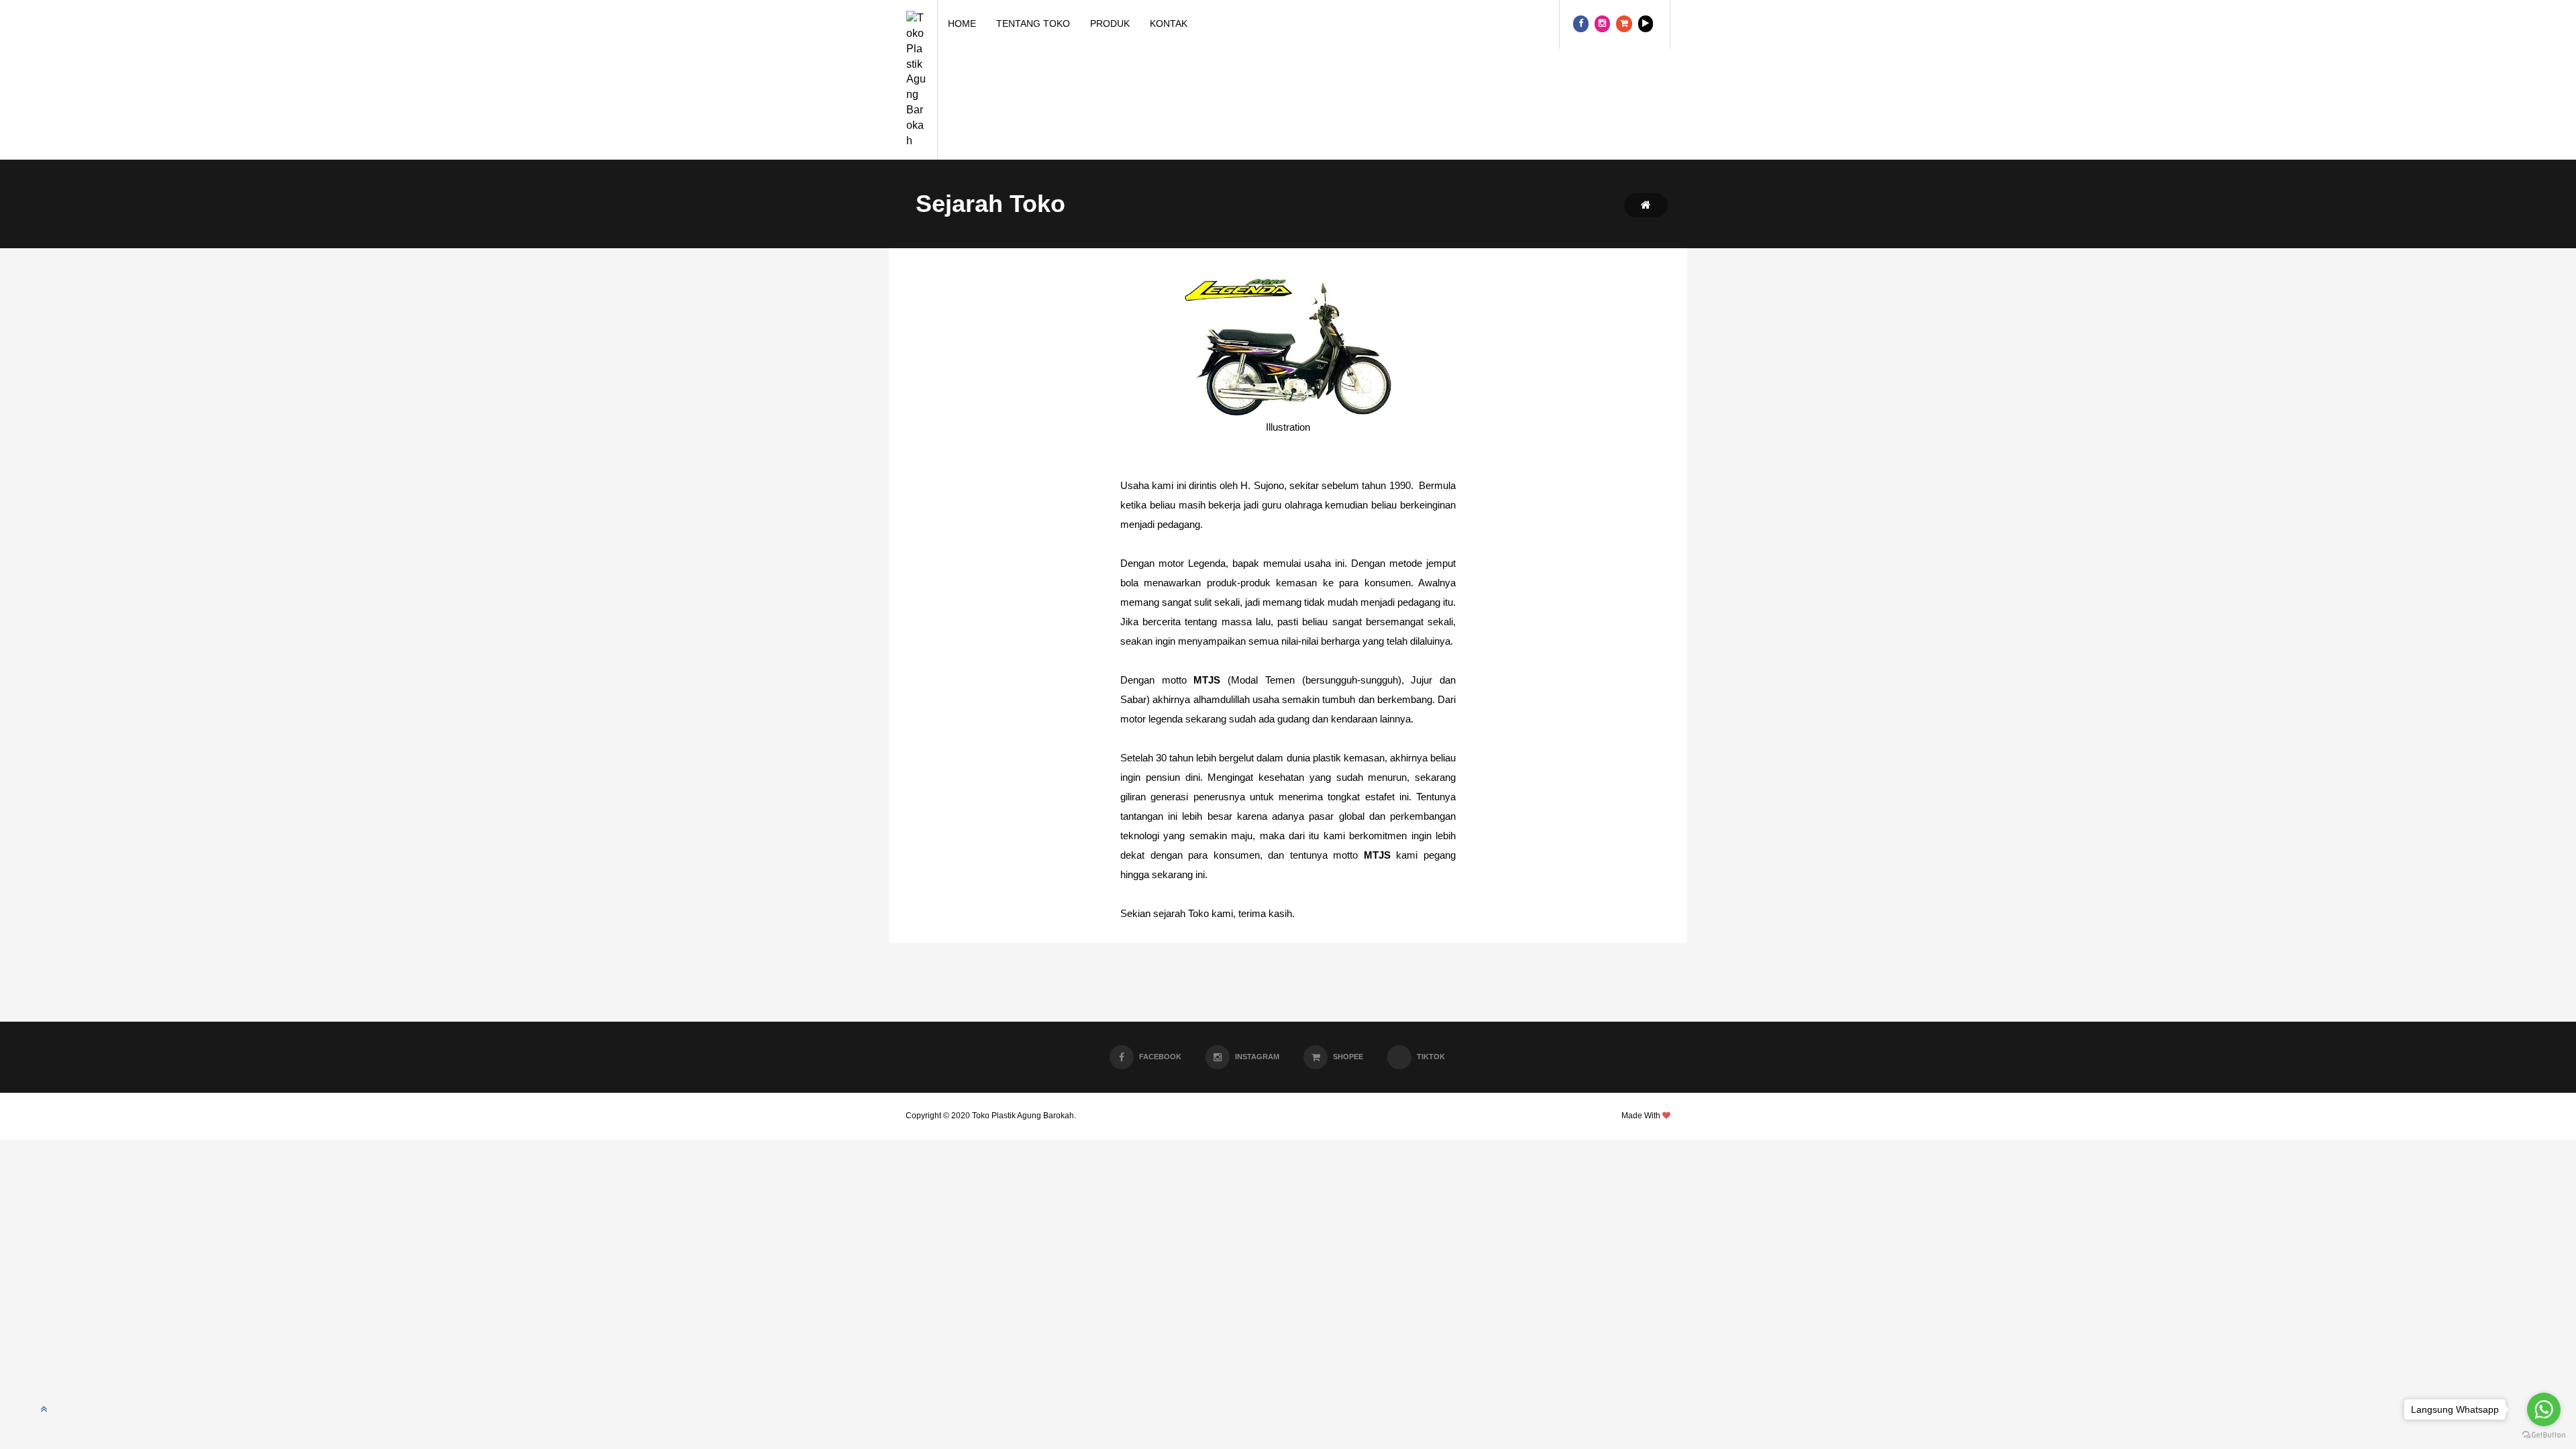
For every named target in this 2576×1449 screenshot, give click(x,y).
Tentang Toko (1033, 23)
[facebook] (1581, 24)
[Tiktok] (1646, 24)
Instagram (1257, 1057)
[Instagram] (1602, 24)
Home (962, 23)
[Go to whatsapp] (2544, 1409)
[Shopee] (1624, 24)
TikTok (1431, 1057)
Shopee (1348, 1057)
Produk (1110, 23)
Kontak (1169, 23)
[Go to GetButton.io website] (2544, 1435)
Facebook (1160, 1057)
